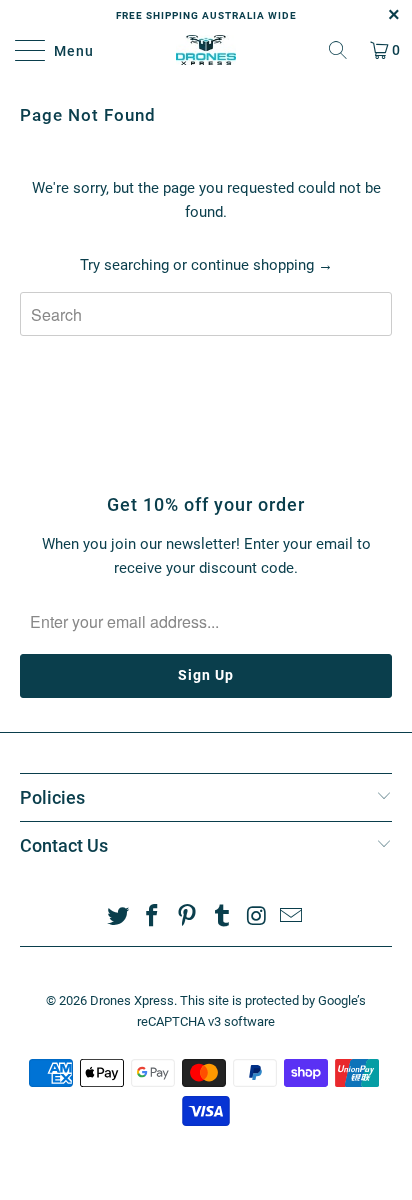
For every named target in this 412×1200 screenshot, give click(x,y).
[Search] (338, 50)
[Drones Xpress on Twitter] (118, 917)
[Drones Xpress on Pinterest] (188, 917)
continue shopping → (262, 265)
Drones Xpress (132, 1000)
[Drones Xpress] (206, 50)
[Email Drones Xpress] (292, 917)
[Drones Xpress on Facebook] (153, 917)
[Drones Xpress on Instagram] (257, 917)
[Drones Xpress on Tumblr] (223, 917)
